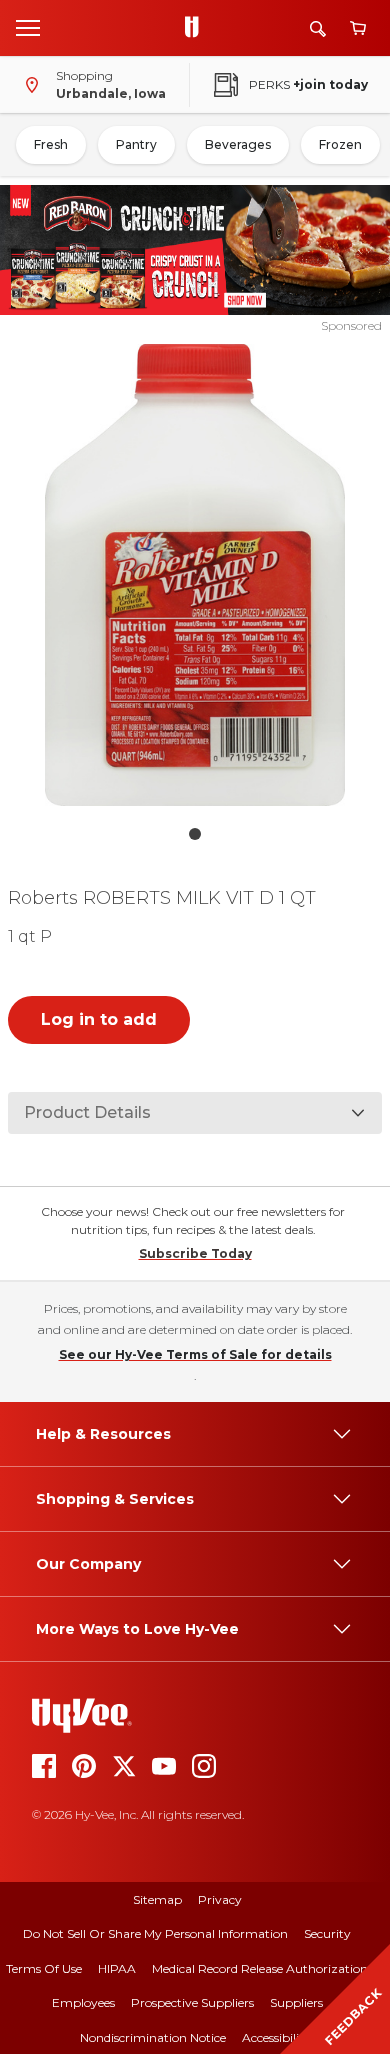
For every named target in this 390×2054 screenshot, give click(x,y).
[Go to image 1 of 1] (195, 834)
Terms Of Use (44, 1968)
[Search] (318, 28)
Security (327, 1933)
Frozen (340, 144)
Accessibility (276, 2037)
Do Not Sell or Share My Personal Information (155, 1933)
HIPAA (117, 1968)
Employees (83, 2002)
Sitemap (157, 1899)
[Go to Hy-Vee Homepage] (197, 28)
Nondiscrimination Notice (153, 2037)
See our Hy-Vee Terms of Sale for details (195, 1354)
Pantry (136, 144)
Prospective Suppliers (192, 2002)
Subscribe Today (195, 1253)
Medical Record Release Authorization (260, 1968)
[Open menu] (28, 27)
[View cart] (358, 28)
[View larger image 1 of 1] (195, 575)
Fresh (51, 144)
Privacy (220, 1899)
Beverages (238, 144)
